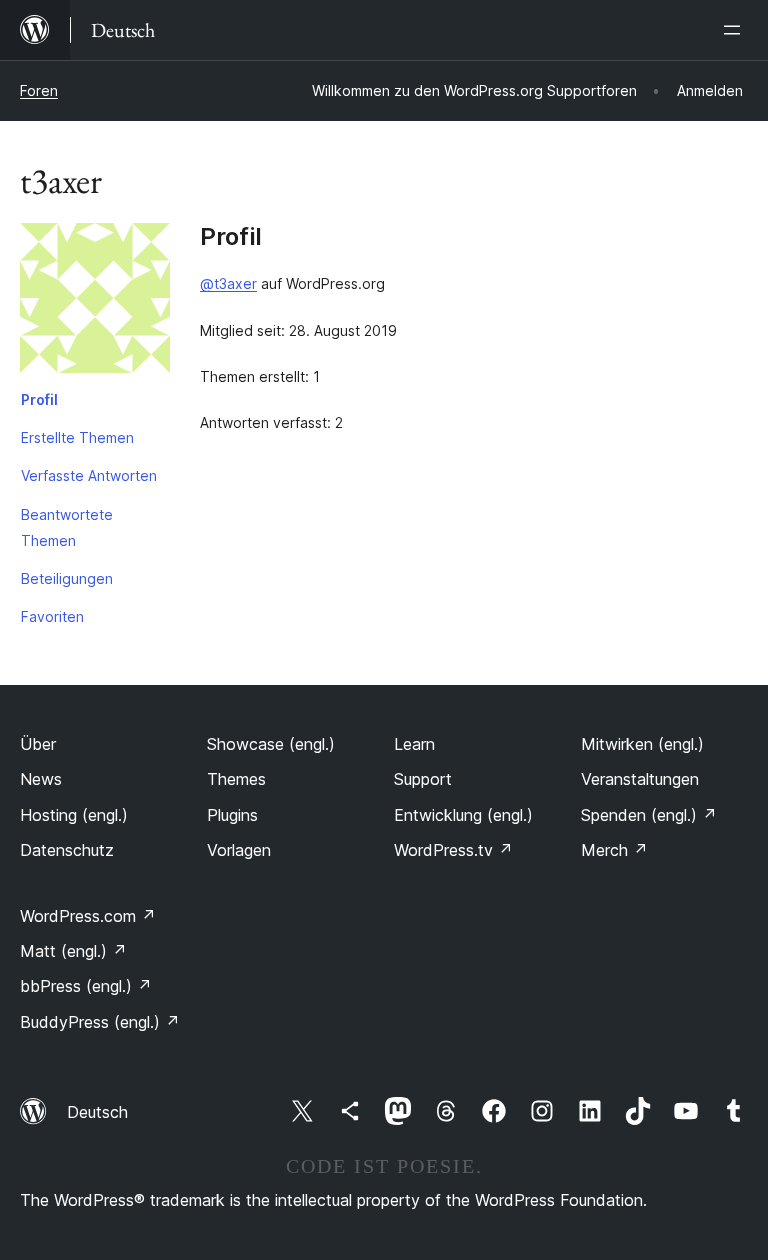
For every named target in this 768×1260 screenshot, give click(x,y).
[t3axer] (95, 302)
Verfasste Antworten (89, 475)
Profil (39, 399)
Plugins (232, 815)
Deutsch (97, 1112)
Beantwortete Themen (67, 527)
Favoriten (52, 616)
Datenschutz (67, 850)
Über (38, 744)
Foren (39, 90)
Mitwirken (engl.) (642, 744)
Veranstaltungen (640, 779)
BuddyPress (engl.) (100, 1022)
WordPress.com (88, 916)
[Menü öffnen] (736, 30)
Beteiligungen (67, 578)
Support (423, 779)
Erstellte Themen (77, 437)
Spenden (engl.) (649, 815)
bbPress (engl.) (86, 986)
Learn (414, 744)
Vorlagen (239, 850)
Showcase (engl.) (271, 744)
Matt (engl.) (73, 951)
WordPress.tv (453, 850)
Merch (614, 850)
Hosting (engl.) (74, 815)
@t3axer (228, 283)
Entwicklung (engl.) (463, 815)
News (41, 779)
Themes (236, 779)
